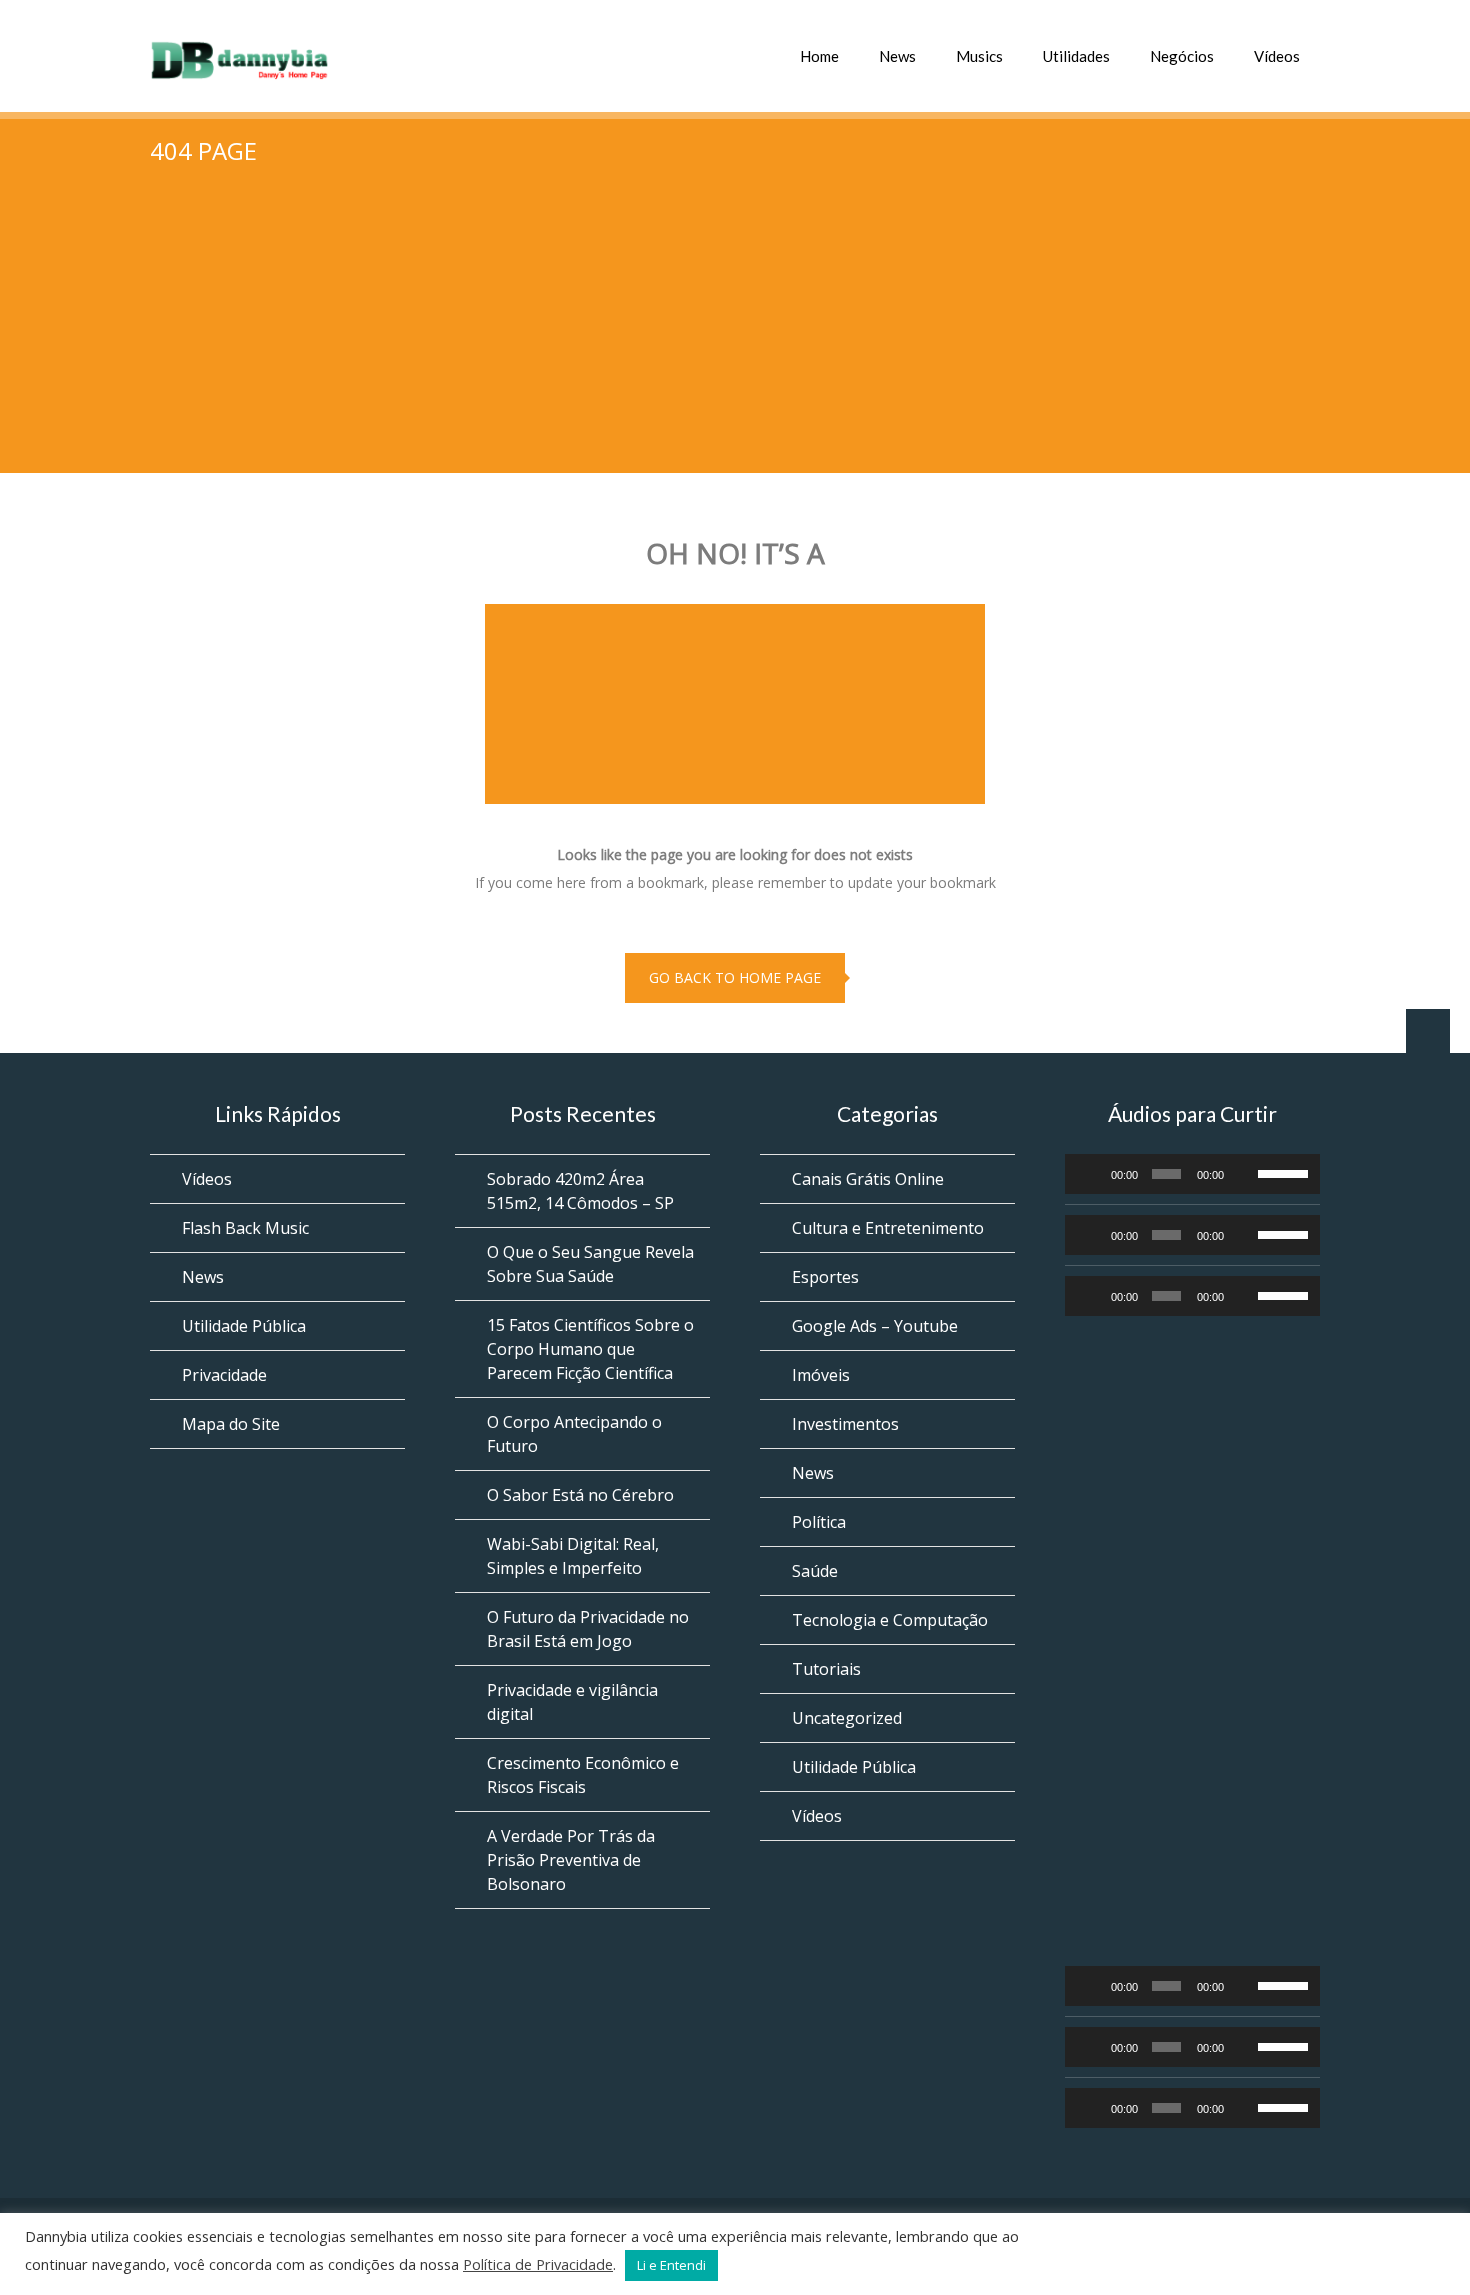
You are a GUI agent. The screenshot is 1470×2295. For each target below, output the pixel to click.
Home (819, 56)
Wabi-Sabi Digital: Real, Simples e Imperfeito (573, 1556)
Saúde (815, 1571)
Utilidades (1076, 56)
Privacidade (224, 1375)
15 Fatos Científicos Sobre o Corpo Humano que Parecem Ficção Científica (590, 1349)
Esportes (825, 1277)
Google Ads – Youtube (875, 1326)
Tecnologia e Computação (890, 1620)
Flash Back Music (245, 1228)
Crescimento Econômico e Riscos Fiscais (583, 1775)
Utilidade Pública (244, 1326)
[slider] (1284, 1172)
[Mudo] (1244, 1174)
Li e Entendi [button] (671, 2265)
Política (819, 1522)
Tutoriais (826, 1669)
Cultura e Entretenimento (888, 1228)
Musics (979, 56)
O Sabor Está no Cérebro (580, 1495)
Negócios (1182, 56)
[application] (1192, 1174)
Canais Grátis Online (868, 1179)
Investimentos (845, 1424)
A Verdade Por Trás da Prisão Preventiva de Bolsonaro (571, 1860)
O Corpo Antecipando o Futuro (574, 1434)
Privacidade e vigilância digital (572, 1702)
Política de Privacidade (538, 2264)
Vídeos (1277, 56)
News (897, 56)
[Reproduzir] (1091, 1174)
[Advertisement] (735, 333)
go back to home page (735, 977)
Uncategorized (847, 1718)
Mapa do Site (231, 1424)
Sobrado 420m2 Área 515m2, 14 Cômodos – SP (580, 1191)
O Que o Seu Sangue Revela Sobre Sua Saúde (590, 1264)
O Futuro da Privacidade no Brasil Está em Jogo (588, 1629)
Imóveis (821, 1375)
